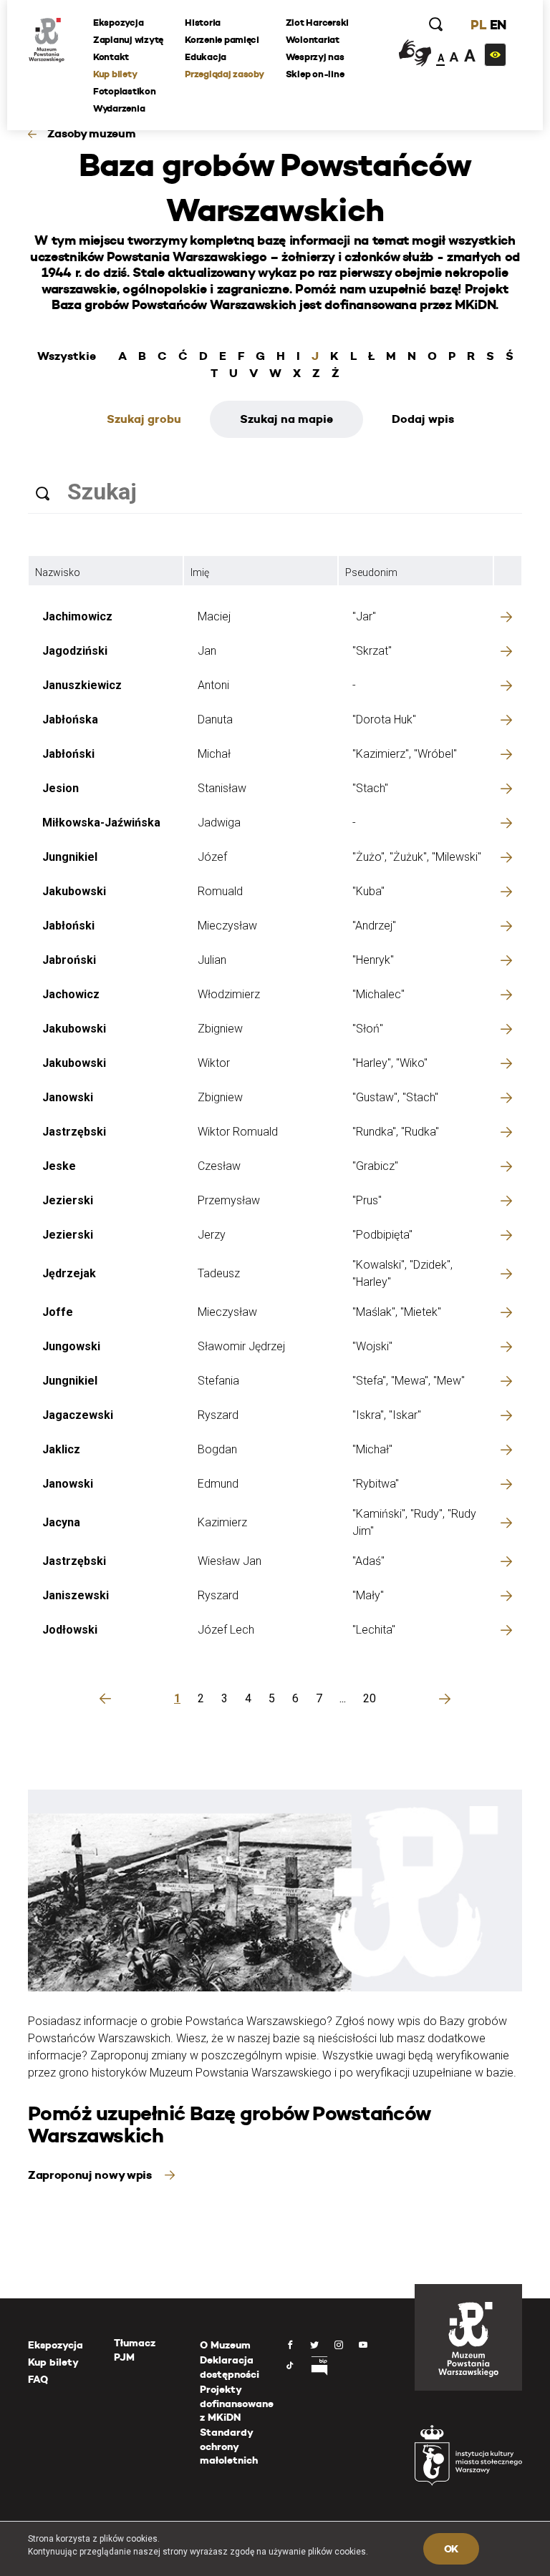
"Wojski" (372, 1346)
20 (370, 1698)
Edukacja (206, 57)
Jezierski (68, 1200)
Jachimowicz (77, 616)
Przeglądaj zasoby (225, 74)
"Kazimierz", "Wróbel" (405, 754)
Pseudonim (371, 572)
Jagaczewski (78, 1415)
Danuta (215, 719)
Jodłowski (70, 1630)
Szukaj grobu (144, 419)
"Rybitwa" (376, 1484)
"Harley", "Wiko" (390, 1063)
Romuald (220, 891)
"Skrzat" (372, 651)
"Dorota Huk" (384, 719)
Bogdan (217, 1449)
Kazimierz (222, 1522)
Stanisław (222, 788)
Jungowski (71, 1346)
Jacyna (61, 1522)
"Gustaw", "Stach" (395, 1097)
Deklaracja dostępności (230, 2367)
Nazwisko (58, 572)
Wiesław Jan (230, 1561)
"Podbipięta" (382, 1235)
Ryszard (218, 1415)
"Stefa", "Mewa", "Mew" (409, 1381)
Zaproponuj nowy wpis (91, 2175)
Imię (200, 572)
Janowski (68, 1097)
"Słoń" (368, 1029)
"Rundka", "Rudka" (396, 1132)
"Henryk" (373, 960)
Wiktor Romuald (238, 1132)
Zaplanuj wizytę (128, 40)
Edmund (218, 1484)
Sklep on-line (315, 74)
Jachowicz (71, 994)
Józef (212, 857)
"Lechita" (374, 1630)
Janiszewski (76, 1595)
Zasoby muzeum (92, 133)
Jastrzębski (74, 1132)
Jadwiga (219, 823)
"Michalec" (378, 994)
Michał (214, 754)
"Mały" (368, 1595)
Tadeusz (219, 1273)
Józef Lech (226, 1630)
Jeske (59, 1166)
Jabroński (69, 960)
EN (498, 25)
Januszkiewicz (82, 685)
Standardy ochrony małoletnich (229, 2446)
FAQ (38, 2379)
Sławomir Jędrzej (241, 1346)
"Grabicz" (375, 1166)
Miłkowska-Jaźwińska (101, 823)
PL (478, 25)
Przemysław (229, 1200)
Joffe (58, 1312)
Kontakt (111, 57)
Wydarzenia (119, 108)
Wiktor (214, 1063)
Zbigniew (220, 1029)
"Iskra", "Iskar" (387, 1415)
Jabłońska (70, 719)
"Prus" (367, 1200)
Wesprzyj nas (315, 57)
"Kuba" (368, 891)
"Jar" (364, 616)
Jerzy (212, 1235)
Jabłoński (68, 754)
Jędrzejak (69, 1273)
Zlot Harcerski (317, 23)
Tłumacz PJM (135, 2350)
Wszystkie (67, 356)
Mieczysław (227, 926)
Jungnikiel (70, 857)
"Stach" (370, 788)
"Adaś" (368, 1561)
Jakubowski (74, 891)
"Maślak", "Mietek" (397, 1312)
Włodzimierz (229, 994)
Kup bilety (115, 74)
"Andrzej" (374, 926)
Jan (207, 651)
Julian (212, 960)
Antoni (213, 685)
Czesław (219, 1166)
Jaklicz (61, 1449)
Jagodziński (75, 651)
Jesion (61, 788)
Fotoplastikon (125, 91)
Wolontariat (313, 40)
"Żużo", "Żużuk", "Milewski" (417, 857)
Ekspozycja (118, 23)
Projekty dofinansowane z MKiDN (237, 2403)
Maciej (214, 616)
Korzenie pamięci (222, 40)
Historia (203, 23)
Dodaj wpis (423, 419)
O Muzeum (225, 2345)
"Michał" (372, 1449)
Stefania (218, 1381)
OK (451, 2549)
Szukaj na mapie (286, 419)
